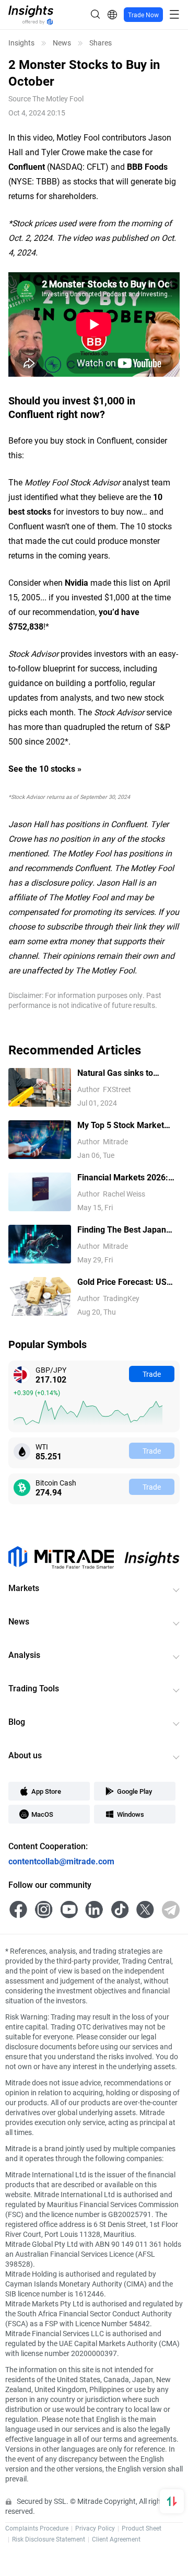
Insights (21, 43)
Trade (152, 1374)
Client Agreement (116, 2539)
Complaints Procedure (37, 2528)
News (62, 43)
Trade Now (143, 15)
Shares (101, 43)
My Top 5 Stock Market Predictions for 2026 (121, 1125)
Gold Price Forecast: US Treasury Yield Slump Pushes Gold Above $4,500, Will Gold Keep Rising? (122, 1282)
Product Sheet (142, 2528)
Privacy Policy (95, 2528)
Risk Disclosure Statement (49, 2539)
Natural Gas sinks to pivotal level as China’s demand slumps (120, 1073)
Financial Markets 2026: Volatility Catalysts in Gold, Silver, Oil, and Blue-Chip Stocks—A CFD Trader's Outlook (127, 1177)
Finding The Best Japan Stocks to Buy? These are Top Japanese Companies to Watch (126, 1230)
